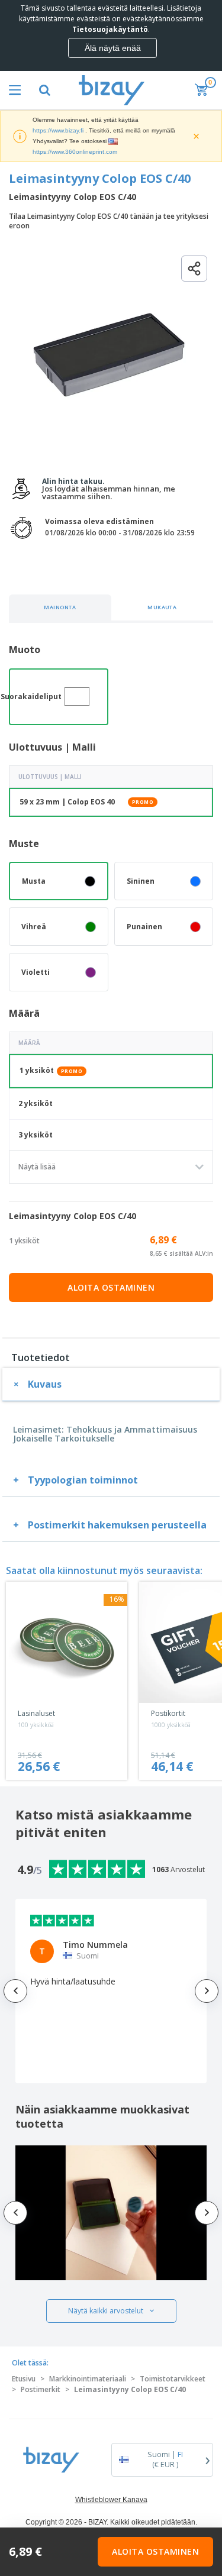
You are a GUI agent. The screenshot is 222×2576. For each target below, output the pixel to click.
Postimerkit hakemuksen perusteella (117, 1525)
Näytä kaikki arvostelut (106, 2311)
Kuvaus (45, 1384)
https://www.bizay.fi (58, 130)
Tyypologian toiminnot (83, 1480)
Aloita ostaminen (111, 1287)
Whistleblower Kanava (111, 2500)
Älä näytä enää (113, 48)
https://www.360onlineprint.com (75, 152)
